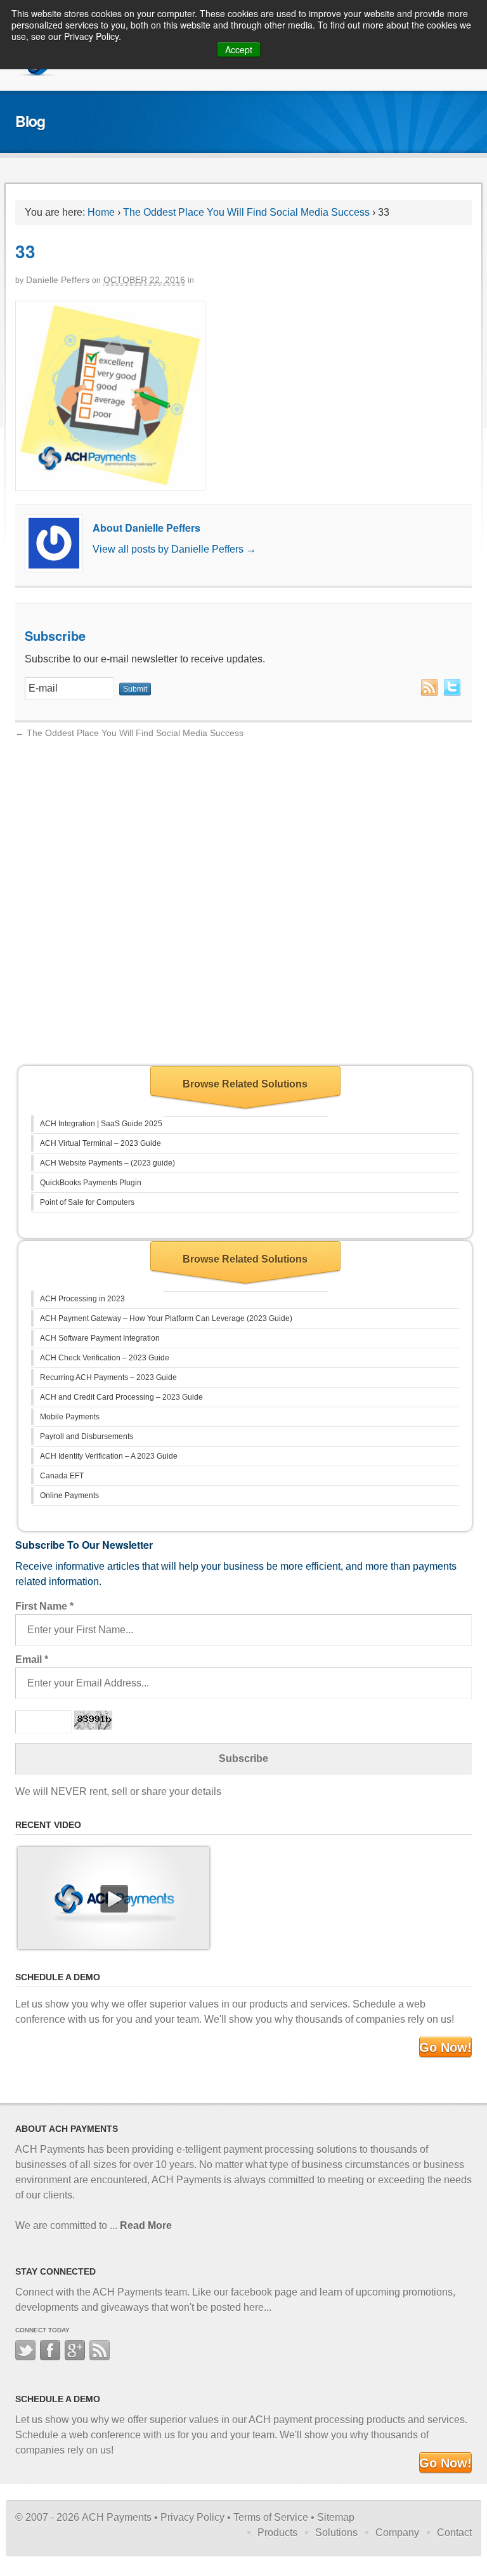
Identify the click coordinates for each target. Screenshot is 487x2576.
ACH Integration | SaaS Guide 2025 (101, 1124)
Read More (146, 2225)
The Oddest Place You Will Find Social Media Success (246, 212)
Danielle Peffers (58, 280)
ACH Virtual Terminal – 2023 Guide (101, 1143)
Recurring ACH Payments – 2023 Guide (108, 1377)
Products (277, 2533)
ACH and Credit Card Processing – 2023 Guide (121, 1397)
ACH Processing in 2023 (82, 1299)
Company (397, 2533)
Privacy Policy (192, 2517)
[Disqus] (243, 900)
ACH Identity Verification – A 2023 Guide (109, 1456)
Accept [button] (239, 49)
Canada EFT (62, 1476)
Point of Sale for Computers (87, 1202)
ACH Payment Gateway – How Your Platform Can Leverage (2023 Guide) (166, 1318)
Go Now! (445, 2047)
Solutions (336, 2533)
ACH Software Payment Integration (100, 1338)
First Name (44, 1606)
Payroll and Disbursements (87, 1436)
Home (101, 212)
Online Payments (69, 1495)
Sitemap (336, 2517)
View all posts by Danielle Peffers (174, 549)
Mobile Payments (70, 1417)
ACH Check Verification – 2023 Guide (105, 1358)
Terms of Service (271, 2517)
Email (32, 1659)
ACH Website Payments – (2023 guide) (107, 1163)
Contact (454, 2533)
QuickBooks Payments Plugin (91, 1183)
